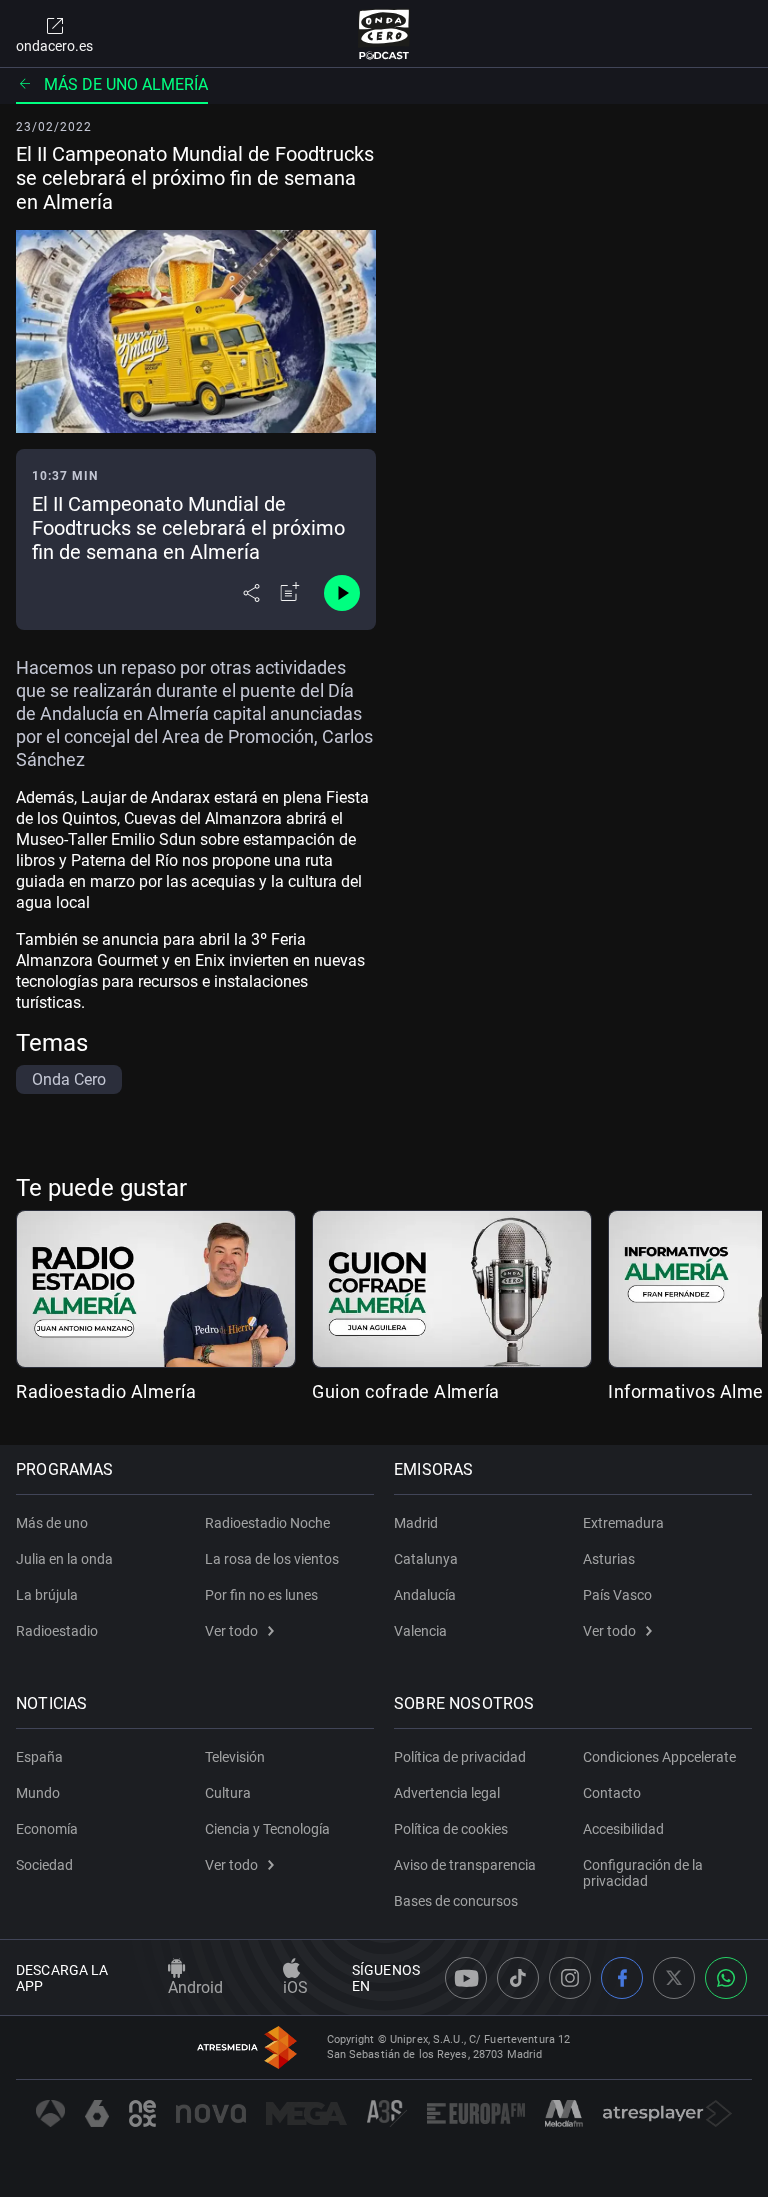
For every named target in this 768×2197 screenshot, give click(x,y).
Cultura (228, 1793)
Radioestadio (57, 1631)
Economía (47, 1829)
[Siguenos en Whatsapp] (726, 1978)
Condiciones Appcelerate (659, 1757)
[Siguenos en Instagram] (570, 1978)
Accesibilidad (623, 1829)
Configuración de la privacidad (643, 1873)
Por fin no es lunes (261, 1595)
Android (195, 1987)
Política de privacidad (460, 1757)
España (39, 1757)
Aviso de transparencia (465, 1865)
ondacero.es (54, 46)
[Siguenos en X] (674, 1978)
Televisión (235, 1757)
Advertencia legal (447, 1793)
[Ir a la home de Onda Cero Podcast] (384, 34)
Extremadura (623, 1523)
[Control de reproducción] (342, 593)
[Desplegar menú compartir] (251, 593)
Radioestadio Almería (106, 1391)
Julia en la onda (64, 1559)
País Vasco (617, 1595)
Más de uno (52, 1523)
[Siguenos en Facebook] (622, 1978)
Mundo (38, 1793)
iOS (295, 1987)
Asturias (609, 1559)
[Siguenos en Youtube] (466, 1978)
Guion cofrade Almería (406, 1391)
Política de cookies (451, 1829)
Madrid (416, 1523)
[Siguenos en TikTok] (518, 1978)
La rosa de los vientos (272, 1559)
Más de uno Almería (126, 84)
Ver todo (231, 1631)
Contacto (612, 1793)
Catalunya (426, 1559)
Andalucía (425, 1595)
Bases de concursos (456, 1901)
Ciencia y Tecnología (267, 1829)
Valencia (420, 1631)
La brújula (47, 1595)
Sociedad (44, 1865)
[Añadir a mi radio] (290, 593)
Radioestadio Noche (267, 1523)
